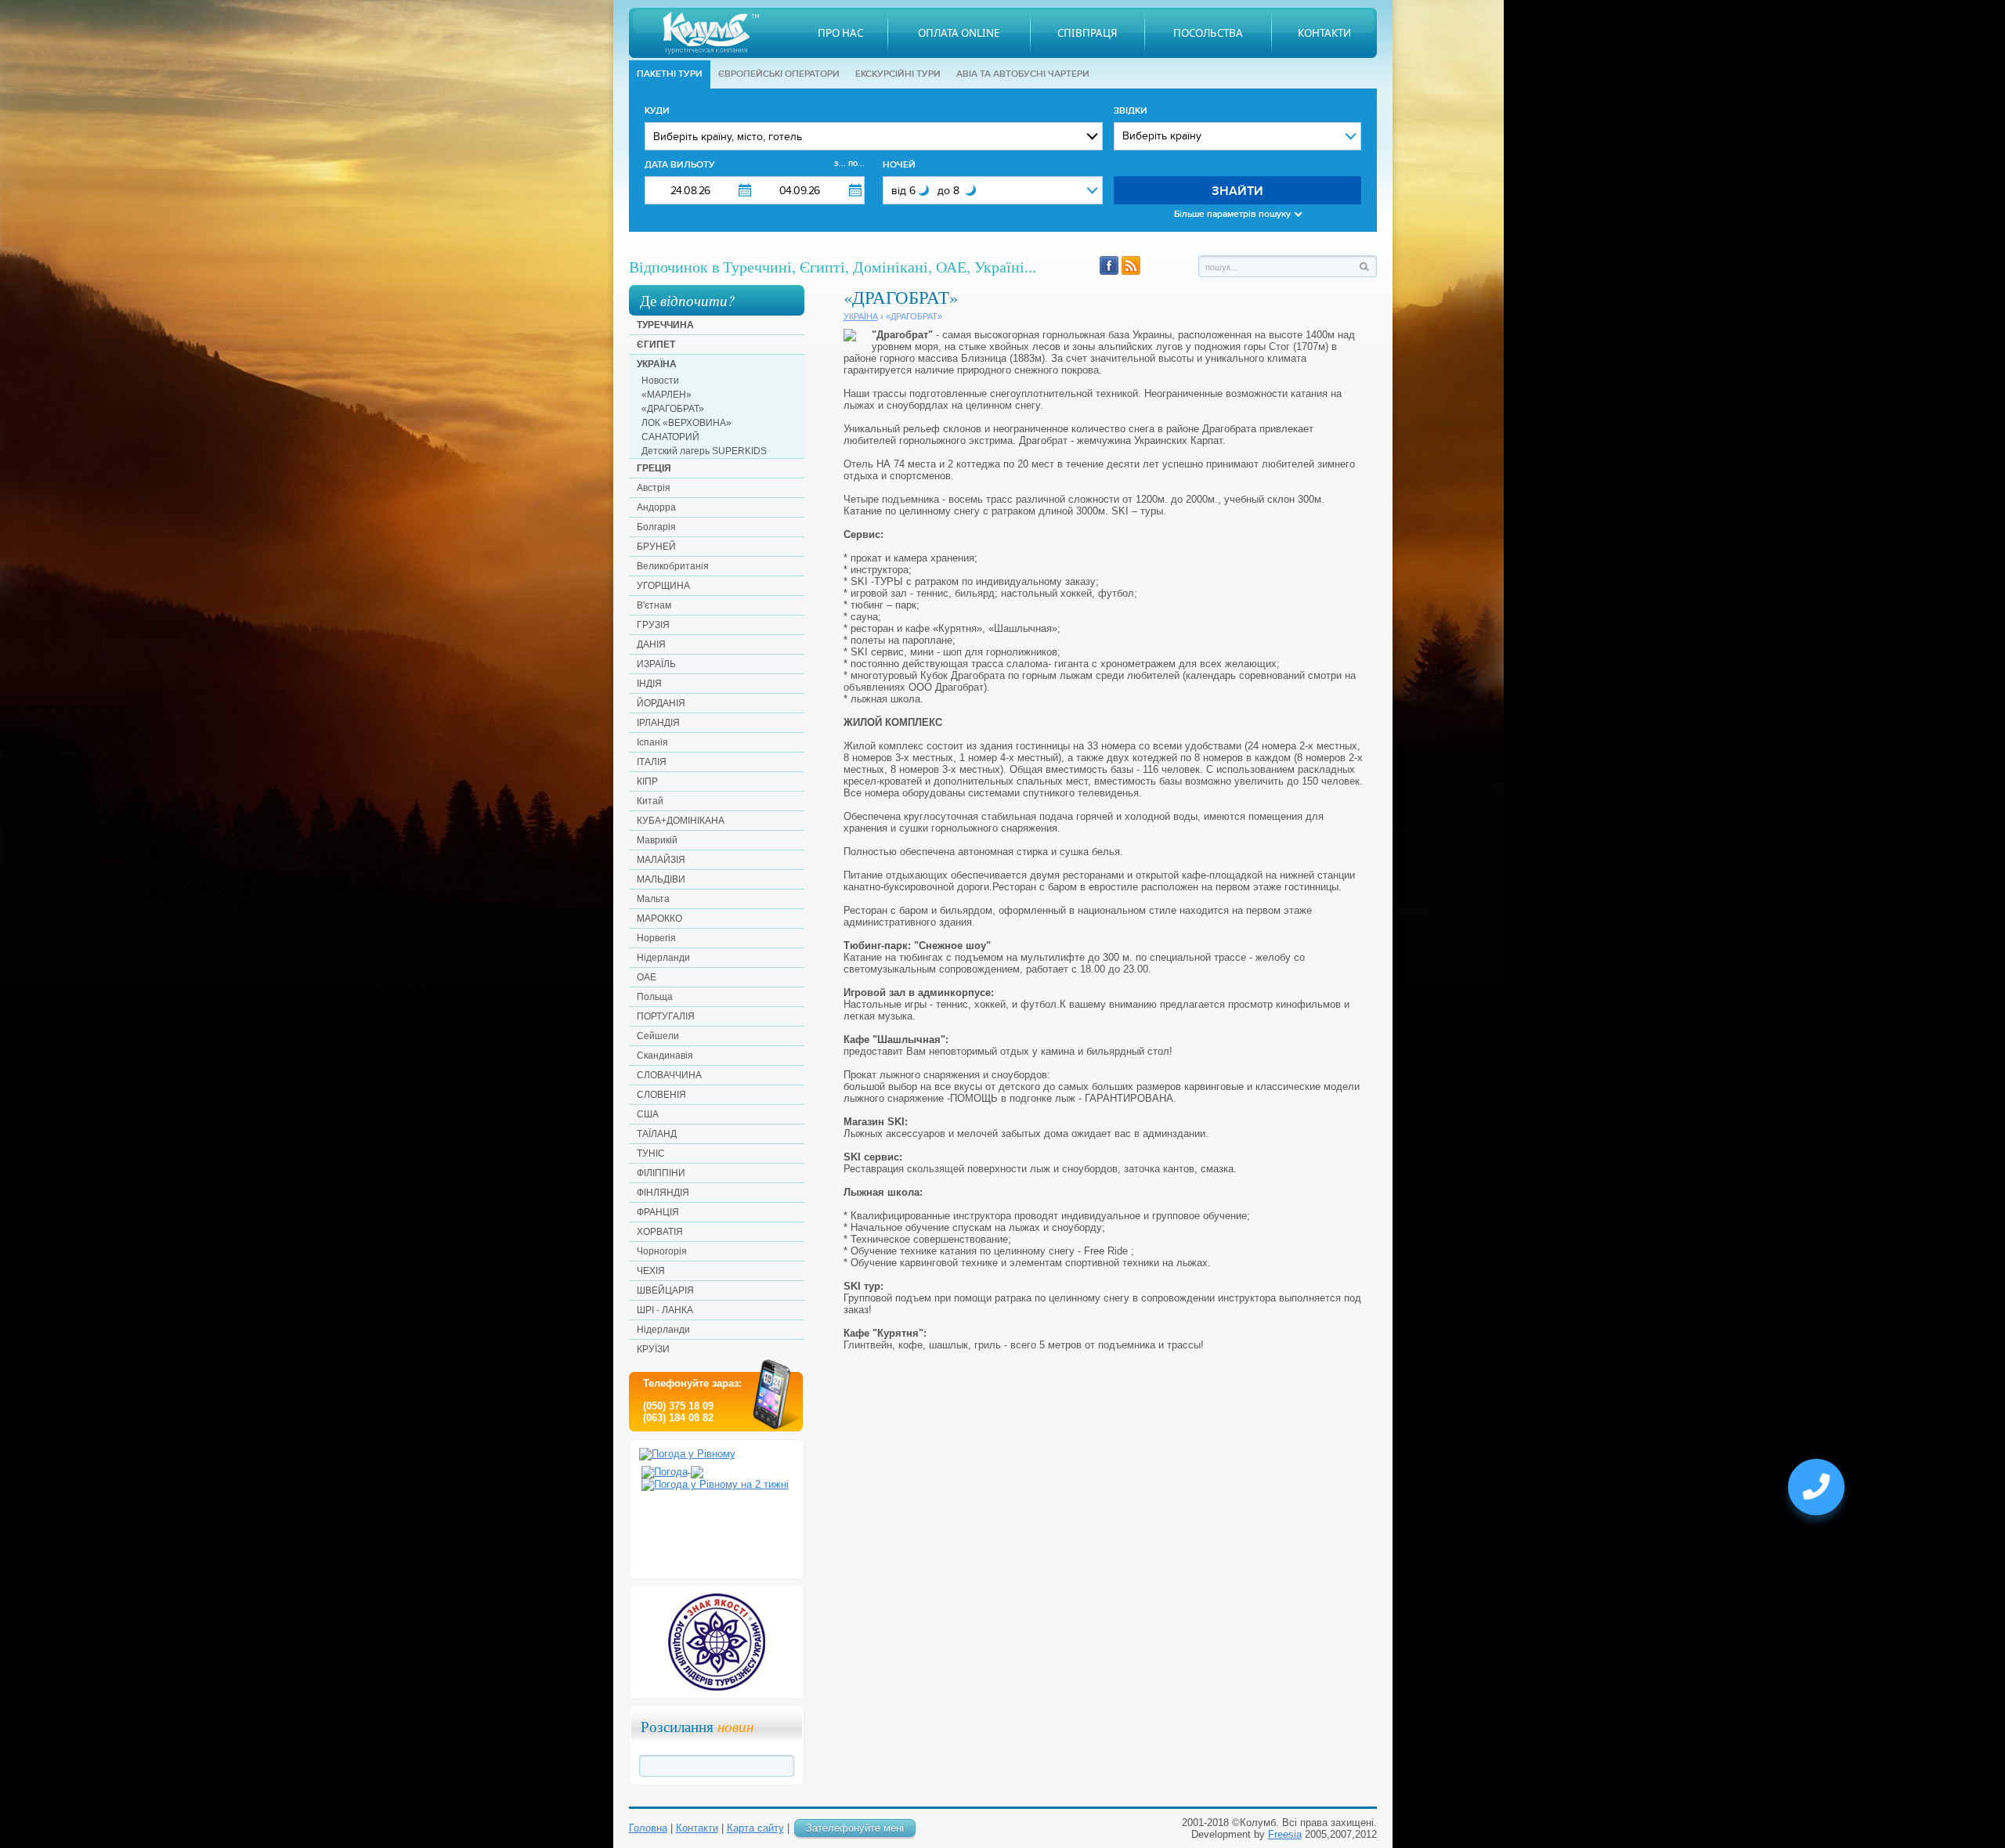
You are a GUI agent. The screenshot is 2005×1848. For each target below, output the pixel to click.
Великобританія (673, 566)
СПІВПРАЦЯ (1087, 33)
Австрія (654, 488)
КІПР (647, 781)
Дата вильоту (755, 164)
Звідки (1131, 111)
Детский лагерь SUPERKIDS (704, 451)
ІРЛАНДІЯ (658, 723)
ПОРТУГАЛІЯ (666, 1016)
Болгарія (656, 527)
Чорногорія (662, 1251)
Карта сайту (755, 1828)
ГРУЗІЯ (653, 625)
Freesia (1285, 1834)
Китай (650, 801)
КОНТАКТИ (1324, 33)
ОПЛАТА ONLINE (959, 33)
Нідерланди (663, 958)
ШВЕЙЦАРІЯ (665, 1290)
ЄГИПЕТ (656, 345)
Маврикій (657, 840)
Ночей (899, 165)
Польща (655, 997)
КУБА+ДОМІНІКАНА (681, 821)
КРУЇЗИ (653, 1349)
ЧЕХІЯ (651, 1271)
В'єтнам (654, 605)
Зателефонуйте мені (855, 1828)
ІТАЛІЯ (652, 762)
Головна (648, 1828)
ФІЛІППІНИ (661, 1173)
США (648, 1114)
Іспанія (652, 742)
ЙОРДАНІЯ (661, 703)
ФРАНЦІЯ (658, 1212)
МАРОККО (659, 919)
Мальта (653, 899)
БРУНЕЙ (656, 547)
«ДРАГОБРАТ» (673, 409)
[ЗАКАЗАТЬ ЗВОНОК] (1816, 1493)
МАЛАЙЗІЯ (661, 860)
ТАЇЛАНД (657, 1134)
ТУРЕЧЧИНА (665, 325)
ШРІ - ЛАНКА (665, 1310)
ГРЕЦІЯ (654, 468)
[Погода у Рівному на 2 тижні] (715, 1481)
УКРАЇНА (657, 364)
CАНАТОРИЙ (670, 437)
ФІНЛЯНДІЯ (663, 1193)
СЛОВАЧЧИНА (669, 1075)
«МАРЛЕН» (667, 395)
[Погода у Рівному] (687, 1454)
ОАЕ (647, 977)
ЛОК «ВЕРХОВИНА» (686, 423)
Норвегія (656, 938)
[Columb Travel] (711, 33)
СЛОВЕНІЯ (661, 1095)
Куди (657, 111)
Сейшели (658, 1036)
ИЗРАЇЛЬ (656, 664)
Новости (660, 381)
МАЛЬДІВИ (661, 879)
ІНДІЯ (649, 684)
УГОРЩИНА (663, 586)
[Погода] (672, 1469)
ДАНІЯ (651, 644)
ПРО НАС (840, 33)
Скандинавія (665, 1056)
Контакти (697, 1828)
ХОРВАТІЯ (660, 1232)
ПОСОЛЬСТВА (1208, 33)
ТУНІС (651, 1153)
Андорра (656, 507)
